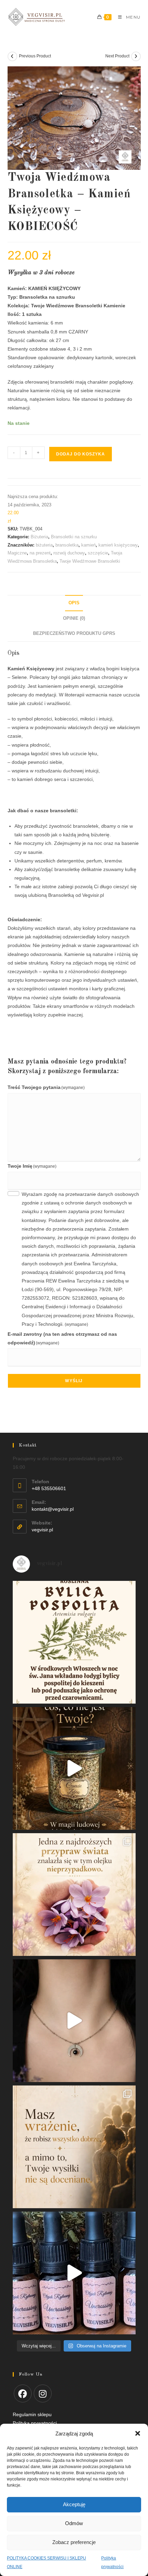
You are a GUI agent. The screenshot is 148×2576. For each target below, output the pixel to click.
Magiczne (17, 553)
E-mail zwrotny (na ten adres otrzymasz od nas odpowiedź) (62, 1338)
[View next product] (136, 56)
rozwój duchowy (69, 553)
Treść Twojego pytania (46, 1087)
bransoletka (67, 545)
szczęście (98, 553)
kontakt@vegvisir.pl (53, 1509)
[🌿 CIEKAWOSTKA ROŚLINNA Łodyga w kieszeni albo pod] (74, 1642)
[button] (138, 2433)
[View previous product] (12, 56)
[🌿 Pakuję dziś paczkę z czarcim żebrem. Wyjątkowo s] (74, 1768)
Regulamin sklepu (32, 2414)
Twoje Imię (32, 1166)
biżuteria (44, 545)
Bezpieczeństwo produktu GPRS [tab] (74, 634)
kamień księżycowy (118, 545)
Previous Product (35, 56)
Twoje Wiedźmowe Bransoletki (90, 561)
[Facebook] (23, 2393)
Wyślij (74, 1381)
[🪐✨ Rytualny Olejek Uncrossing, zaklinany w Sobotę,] (74, 2273)
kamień (88, 545)
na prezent (40, 553)
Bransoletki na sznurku (74, 537)
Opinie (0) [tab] (74, 618)
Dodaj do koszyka (81, 454)
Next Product (117, 56)
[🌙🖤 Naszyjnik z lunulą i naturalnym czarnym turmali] (74, 2021)
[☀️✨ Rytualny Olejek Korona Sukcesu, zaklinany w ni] (74, 2147)
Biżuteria (39, 537)
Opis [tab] (74, 603)
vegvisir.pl (42, 1530)
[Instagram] (43, 2393)
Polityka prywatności (114, 2546)
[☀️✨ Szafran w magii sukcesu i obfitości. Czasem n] (74, 1895)
